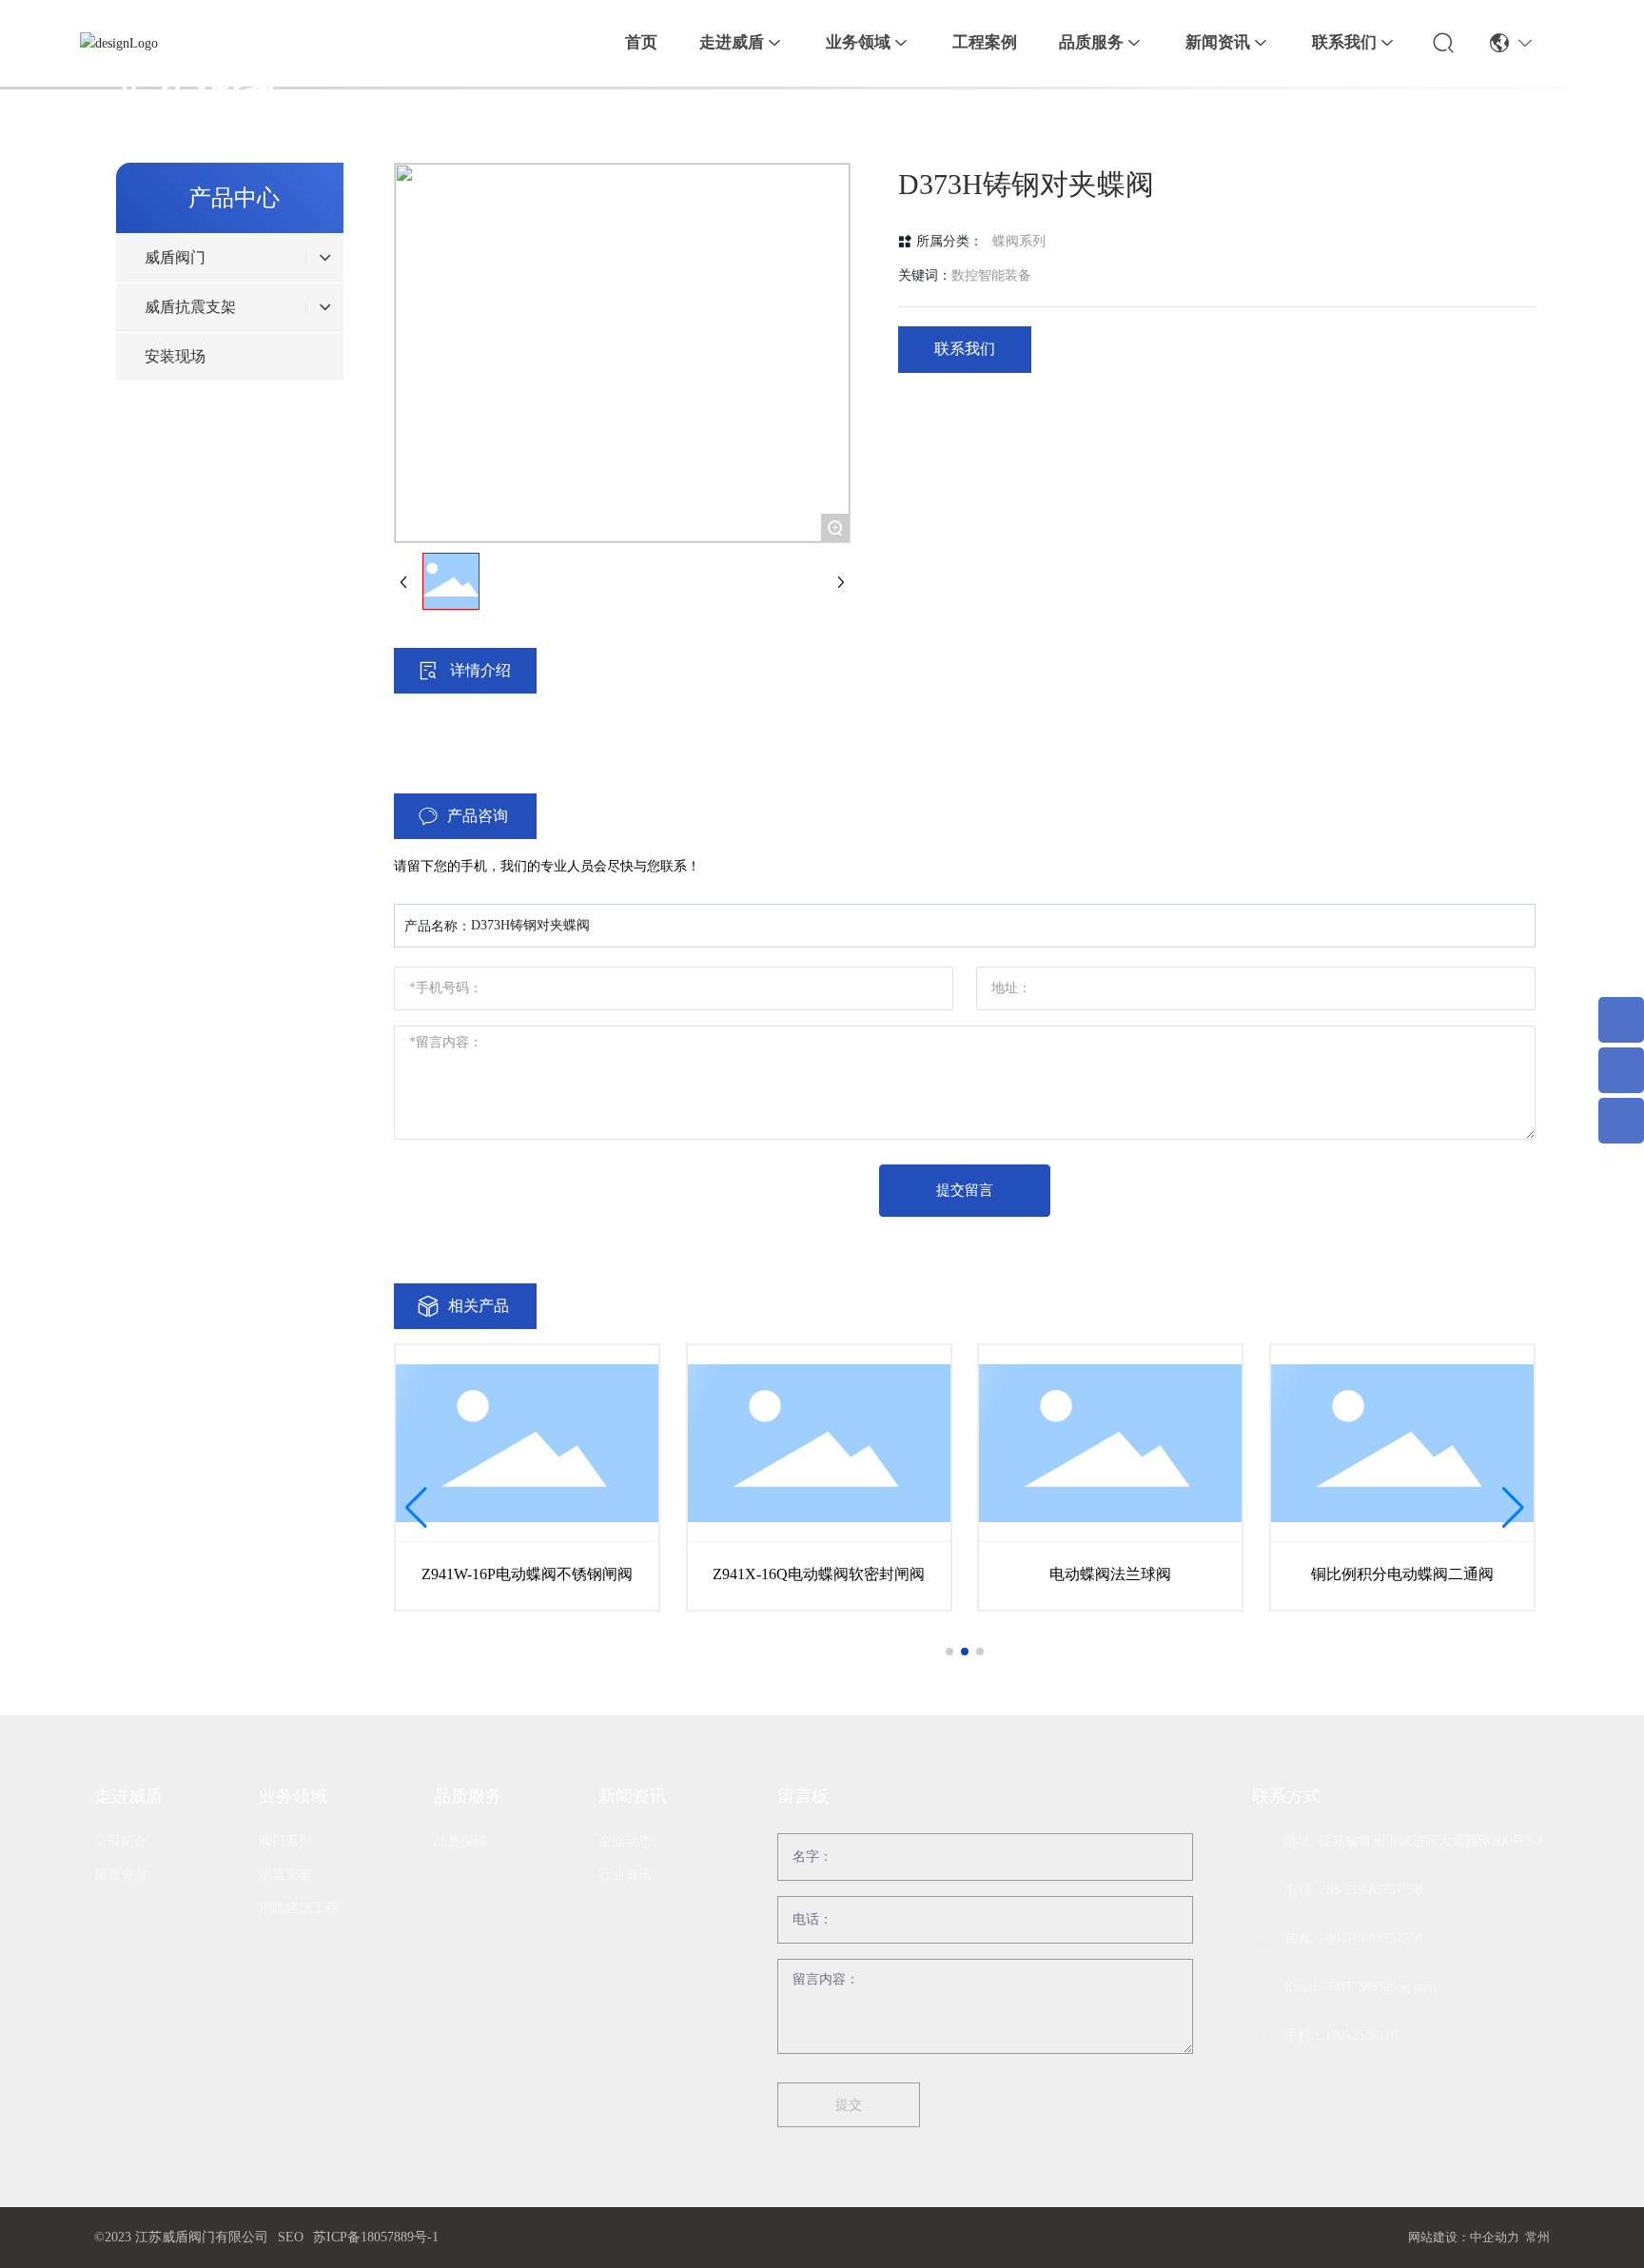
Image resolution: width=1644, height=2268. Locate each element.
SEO (291, 2237)
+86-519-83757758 (1370, 1890)
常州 (1537, 2237)
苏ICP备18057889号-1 (376, 2237)
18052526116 (1361, 2035)
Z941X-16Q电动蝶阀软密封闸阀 (819, 1574)
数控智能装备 (991, 275)
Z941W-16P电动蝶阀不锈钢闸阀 (527, 1574)
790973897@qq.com (1380, 1987)
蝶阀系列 (1019, 241)
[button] (949, 1652)
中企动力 (1495, 2237)
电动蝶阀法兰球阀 (1110, 1574)
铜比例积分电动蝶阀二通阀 (1402, 1574)
